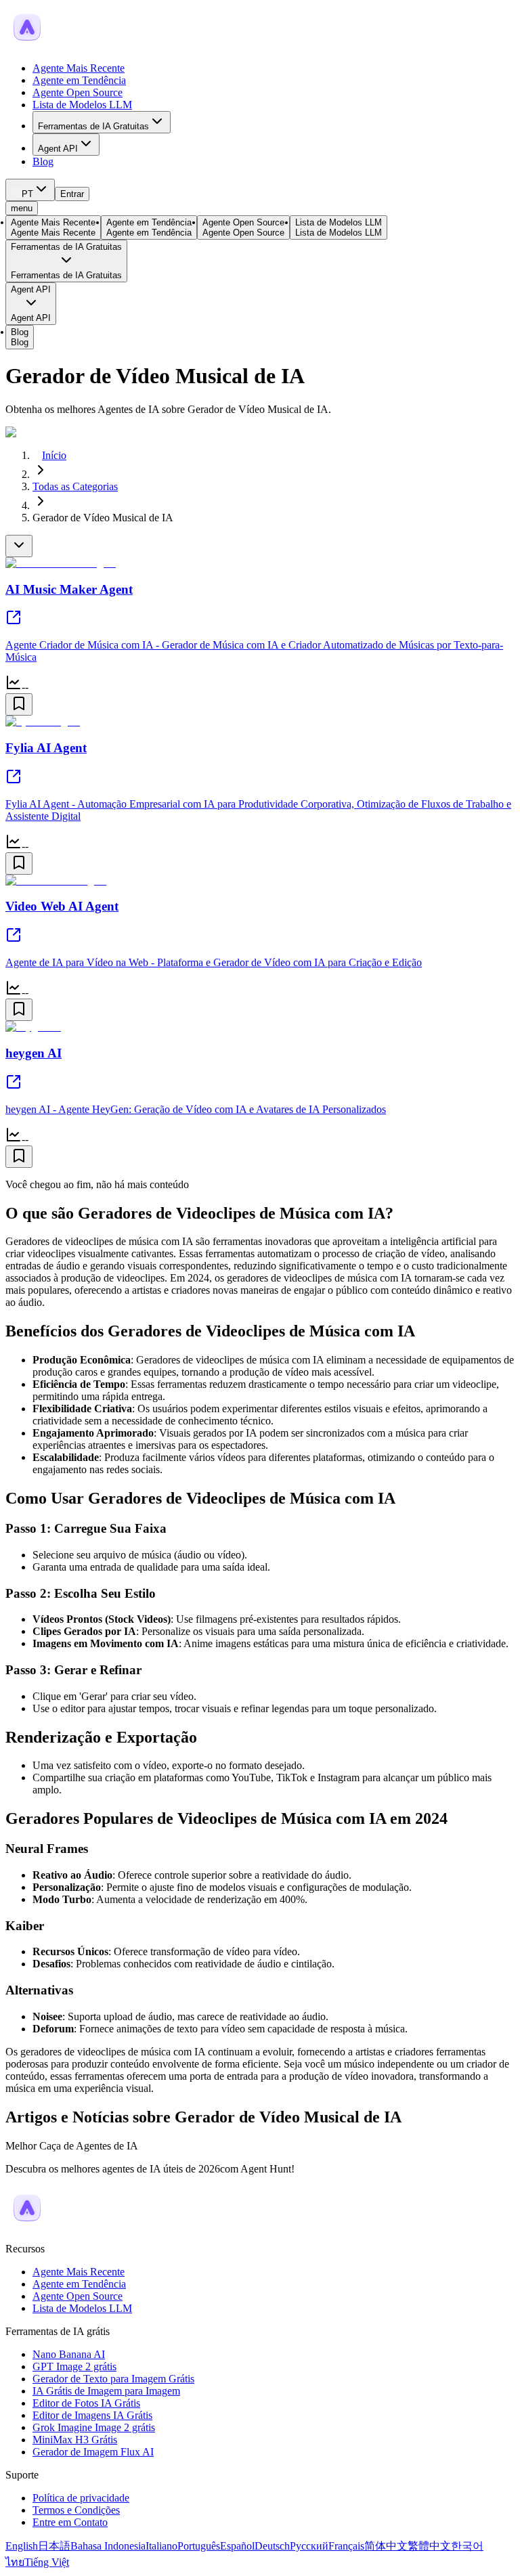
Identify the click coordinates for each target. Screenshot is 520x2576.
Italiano (161, 2546)
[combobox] (30, 190)
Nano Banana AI (69, 2354)
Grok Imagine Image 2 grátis (94, 2427)
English (22, 2546)
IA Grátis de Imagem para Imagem (106, 2391)
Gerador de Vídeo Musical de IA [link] (103, 518)
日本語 (54, 2546)
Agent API (58, 149)
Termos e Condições (76, 2510)
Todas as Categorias (75, 486)
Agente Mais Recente (79, 68)
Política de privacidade (81, 2498)
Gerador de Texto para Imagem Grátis (113, 2379)
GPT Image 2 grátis (74, 2366)
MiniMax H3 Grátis (75, 2440)
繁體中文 (429, 2546)
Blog (43, 161)
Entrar (72, 194)
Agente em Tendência (79, 80)
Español (237, 2546)
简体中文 (386, 2546)
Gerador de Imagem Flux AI (93, 2452)
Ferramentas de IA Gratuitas (93, 126)
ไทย (15, 2562)
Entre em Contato (70, 2522)
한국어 (467, 2546)
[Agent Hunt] (27, 45)
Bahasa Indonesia (108, 2546)
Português (199, 2546)
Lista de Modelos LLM (82, 105)
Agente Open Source (78, 92)
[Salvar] (19, 704)
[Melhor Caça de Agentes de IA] (27, 2226)
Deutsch (272, 2546)
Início (54, 455)
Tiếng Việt (47, 2562)
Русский (309, 2546)
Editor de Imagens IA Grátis (92, 2415)
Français (346, 2546)
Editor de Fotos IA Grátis (86, 2403)
